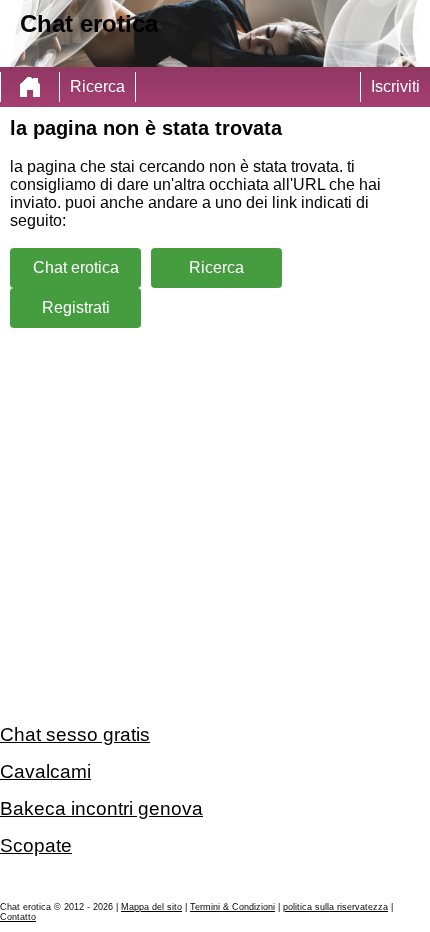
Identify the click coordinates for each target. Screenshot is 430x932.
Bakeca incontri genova (101, 808)
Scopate (36, 845)
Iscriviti (395, 86)
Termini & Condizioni (232, 907)
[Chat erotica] (30, 87)
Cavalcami (45, 771)
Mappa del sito (151, 907)
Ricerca (97, 86)
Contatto (18, 917)
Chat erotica (76, 267)
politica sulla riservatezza (335, 907)
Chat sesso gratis (75, 734)
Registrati (76, 307)
